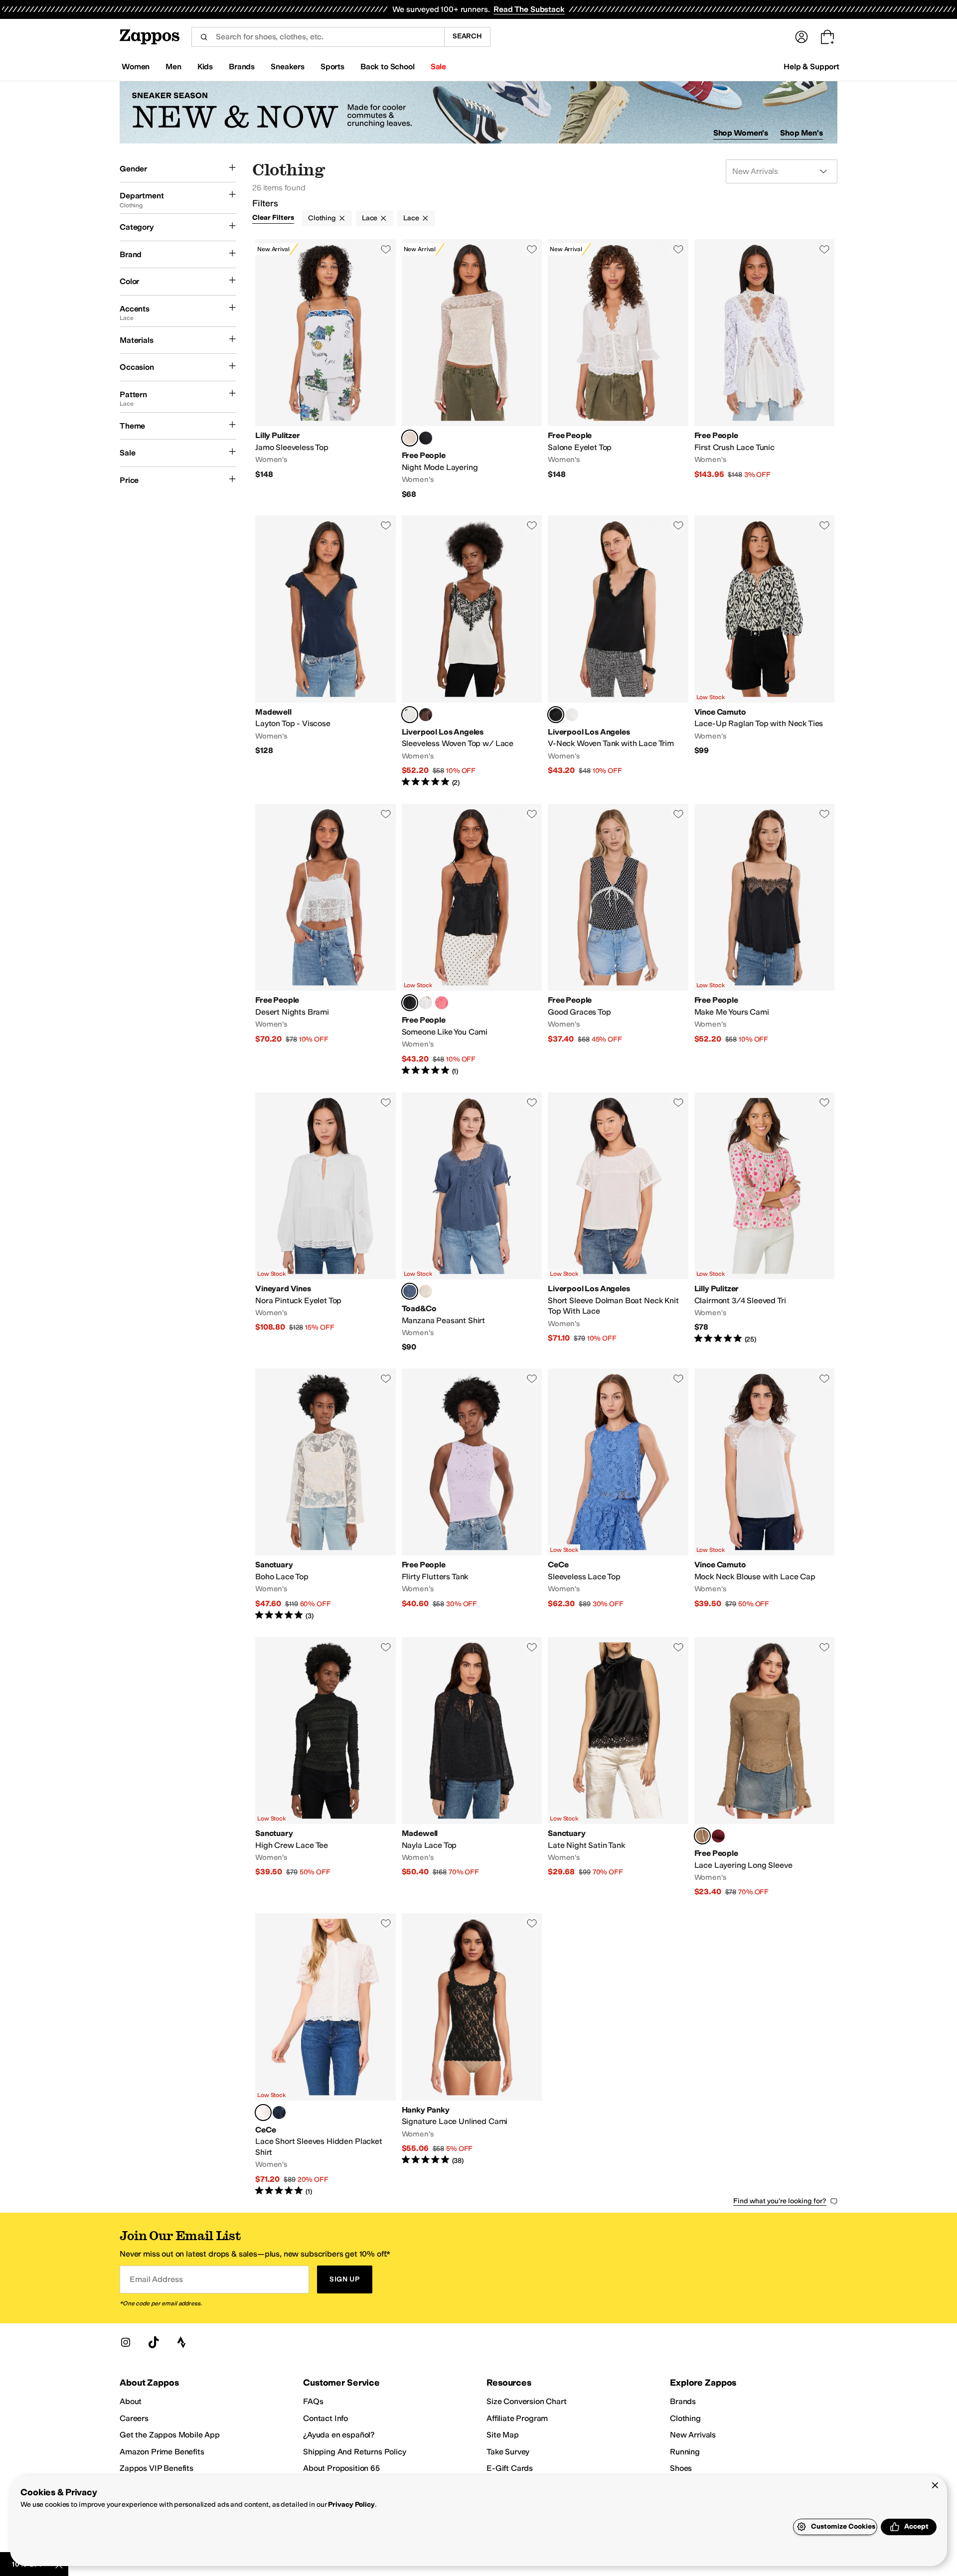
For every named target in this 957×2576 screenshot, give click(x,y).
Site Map (503, 2435)
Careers (134, 2418)
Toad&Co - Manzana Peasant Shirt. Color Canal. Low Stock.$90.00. (472, 1222)
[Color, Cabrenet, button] (718, 1836)
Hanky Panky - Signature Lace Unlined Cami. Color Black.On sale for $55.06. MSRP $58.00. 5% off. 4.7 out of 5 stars (472, 2055)
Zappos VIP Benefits (157, 2468)
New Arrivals (693, 2435)
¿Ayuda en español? (339, 2435)
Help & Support (811, 67)
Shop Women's (741, 133)
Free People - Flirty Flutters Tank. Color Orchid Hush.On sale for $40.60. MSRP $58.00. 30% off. (472, 1495)
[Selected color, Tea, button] (410, 438)
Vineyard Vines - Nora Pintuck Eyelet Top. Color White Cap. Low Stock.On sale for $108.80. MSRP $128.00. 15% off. (325, 1222)
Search (467, 36)
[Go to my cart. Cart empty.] (827, 37)
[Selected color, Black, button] (556, 715)
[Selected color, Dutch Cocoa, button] (702, 1836)
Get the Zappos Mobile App (170, 2435)
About (131, 2401)
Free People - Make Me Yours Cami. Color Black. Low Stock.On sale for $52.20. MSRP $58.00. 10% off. (765, 940)
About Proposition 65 (341, 2468)
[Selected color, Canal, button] (410, 1291)
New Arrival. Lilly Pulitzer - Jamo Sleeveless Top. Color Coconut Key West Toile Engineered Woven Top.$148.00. (325, 369)
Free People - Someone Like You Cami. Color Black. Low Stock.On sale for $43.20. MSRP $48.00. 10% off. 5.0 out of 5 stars (472, 940)
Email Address (156, 2279)
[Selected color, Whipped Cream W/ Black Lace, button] (410, 715)
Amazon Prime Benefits (162, 2452)
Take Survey (508, 2452)
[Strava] (181, 2342)
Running (685, 2452)
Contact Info (325, 2418)
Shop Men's (801, 133)
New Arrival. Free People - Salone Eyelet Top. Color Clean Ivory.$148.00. (618, 369)
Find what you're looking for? (780, 2201)
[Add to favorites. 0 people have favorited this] (386, 249)
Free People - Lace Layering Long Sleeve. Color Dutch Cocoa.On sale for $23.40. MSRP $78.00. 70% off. (765, 1767)
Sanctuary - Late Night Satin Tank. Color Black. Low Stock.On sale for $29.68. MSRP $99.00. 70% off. (618, 1767)
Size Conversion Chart (527, 2401)
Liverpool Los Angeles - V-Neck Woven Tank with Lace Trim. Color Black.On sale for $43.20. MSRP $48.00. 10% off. (618, 652)
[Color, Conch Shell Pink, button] (442, 1003)
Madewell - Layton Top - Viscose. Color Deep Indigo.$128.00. (325, 652)
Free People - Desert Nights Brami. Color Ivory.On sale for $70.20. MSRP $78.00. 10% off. (325, 940)
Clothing (322, 218)
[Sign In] (801, 37)
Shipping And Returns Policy (355, 2452)
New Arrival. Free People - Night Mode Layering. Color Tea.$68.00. (472, 369)
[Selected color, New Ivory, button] (263, 2113)
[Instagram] (126, 2342)
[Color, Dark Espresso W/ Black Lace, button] (426, 715)
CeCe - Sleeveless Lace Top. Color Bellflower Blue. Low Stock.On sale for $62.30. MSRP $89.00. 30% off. (618, 1495)
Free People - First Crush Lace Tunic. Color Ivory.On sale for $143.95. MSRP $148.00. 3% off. (765, 369)
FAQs (313, 2401)
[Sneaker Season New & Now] (478, 112)
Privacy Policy (351, 2504)
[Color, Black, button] (426, 438)
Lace (370, 218)
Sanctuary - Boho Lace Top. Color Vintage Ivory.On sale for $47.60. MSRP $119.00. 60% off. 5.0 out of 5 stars (325, 1495)
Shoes (681, 2468)
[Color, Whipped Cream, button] (572, 715)
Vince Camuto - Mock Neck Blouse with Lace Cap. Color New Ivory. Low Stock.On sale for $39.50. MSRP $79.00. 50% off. (765, 1495)
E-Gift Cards (510, 2468)
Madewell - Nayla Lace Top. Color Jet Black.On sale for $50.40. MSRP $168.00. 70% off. (472, 1767)
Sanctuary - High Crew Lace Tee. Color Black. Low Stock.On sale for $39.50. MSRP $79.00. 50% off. (325, 1767)
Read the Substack (529, 9)
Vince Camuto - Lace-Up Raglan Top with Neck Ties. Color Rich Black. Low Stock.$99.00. (765, 652)
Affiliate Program (517, 2418)
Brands (683, 2401)
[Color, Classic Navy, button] (279, 2113)
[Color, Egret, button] (426, 1291)
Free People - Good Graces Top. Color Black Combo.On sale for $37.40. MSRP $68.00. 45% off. (618, 940)
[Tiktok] (154, 2342)
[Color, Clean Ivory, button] (426, 1003)
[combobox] (318, 37)
